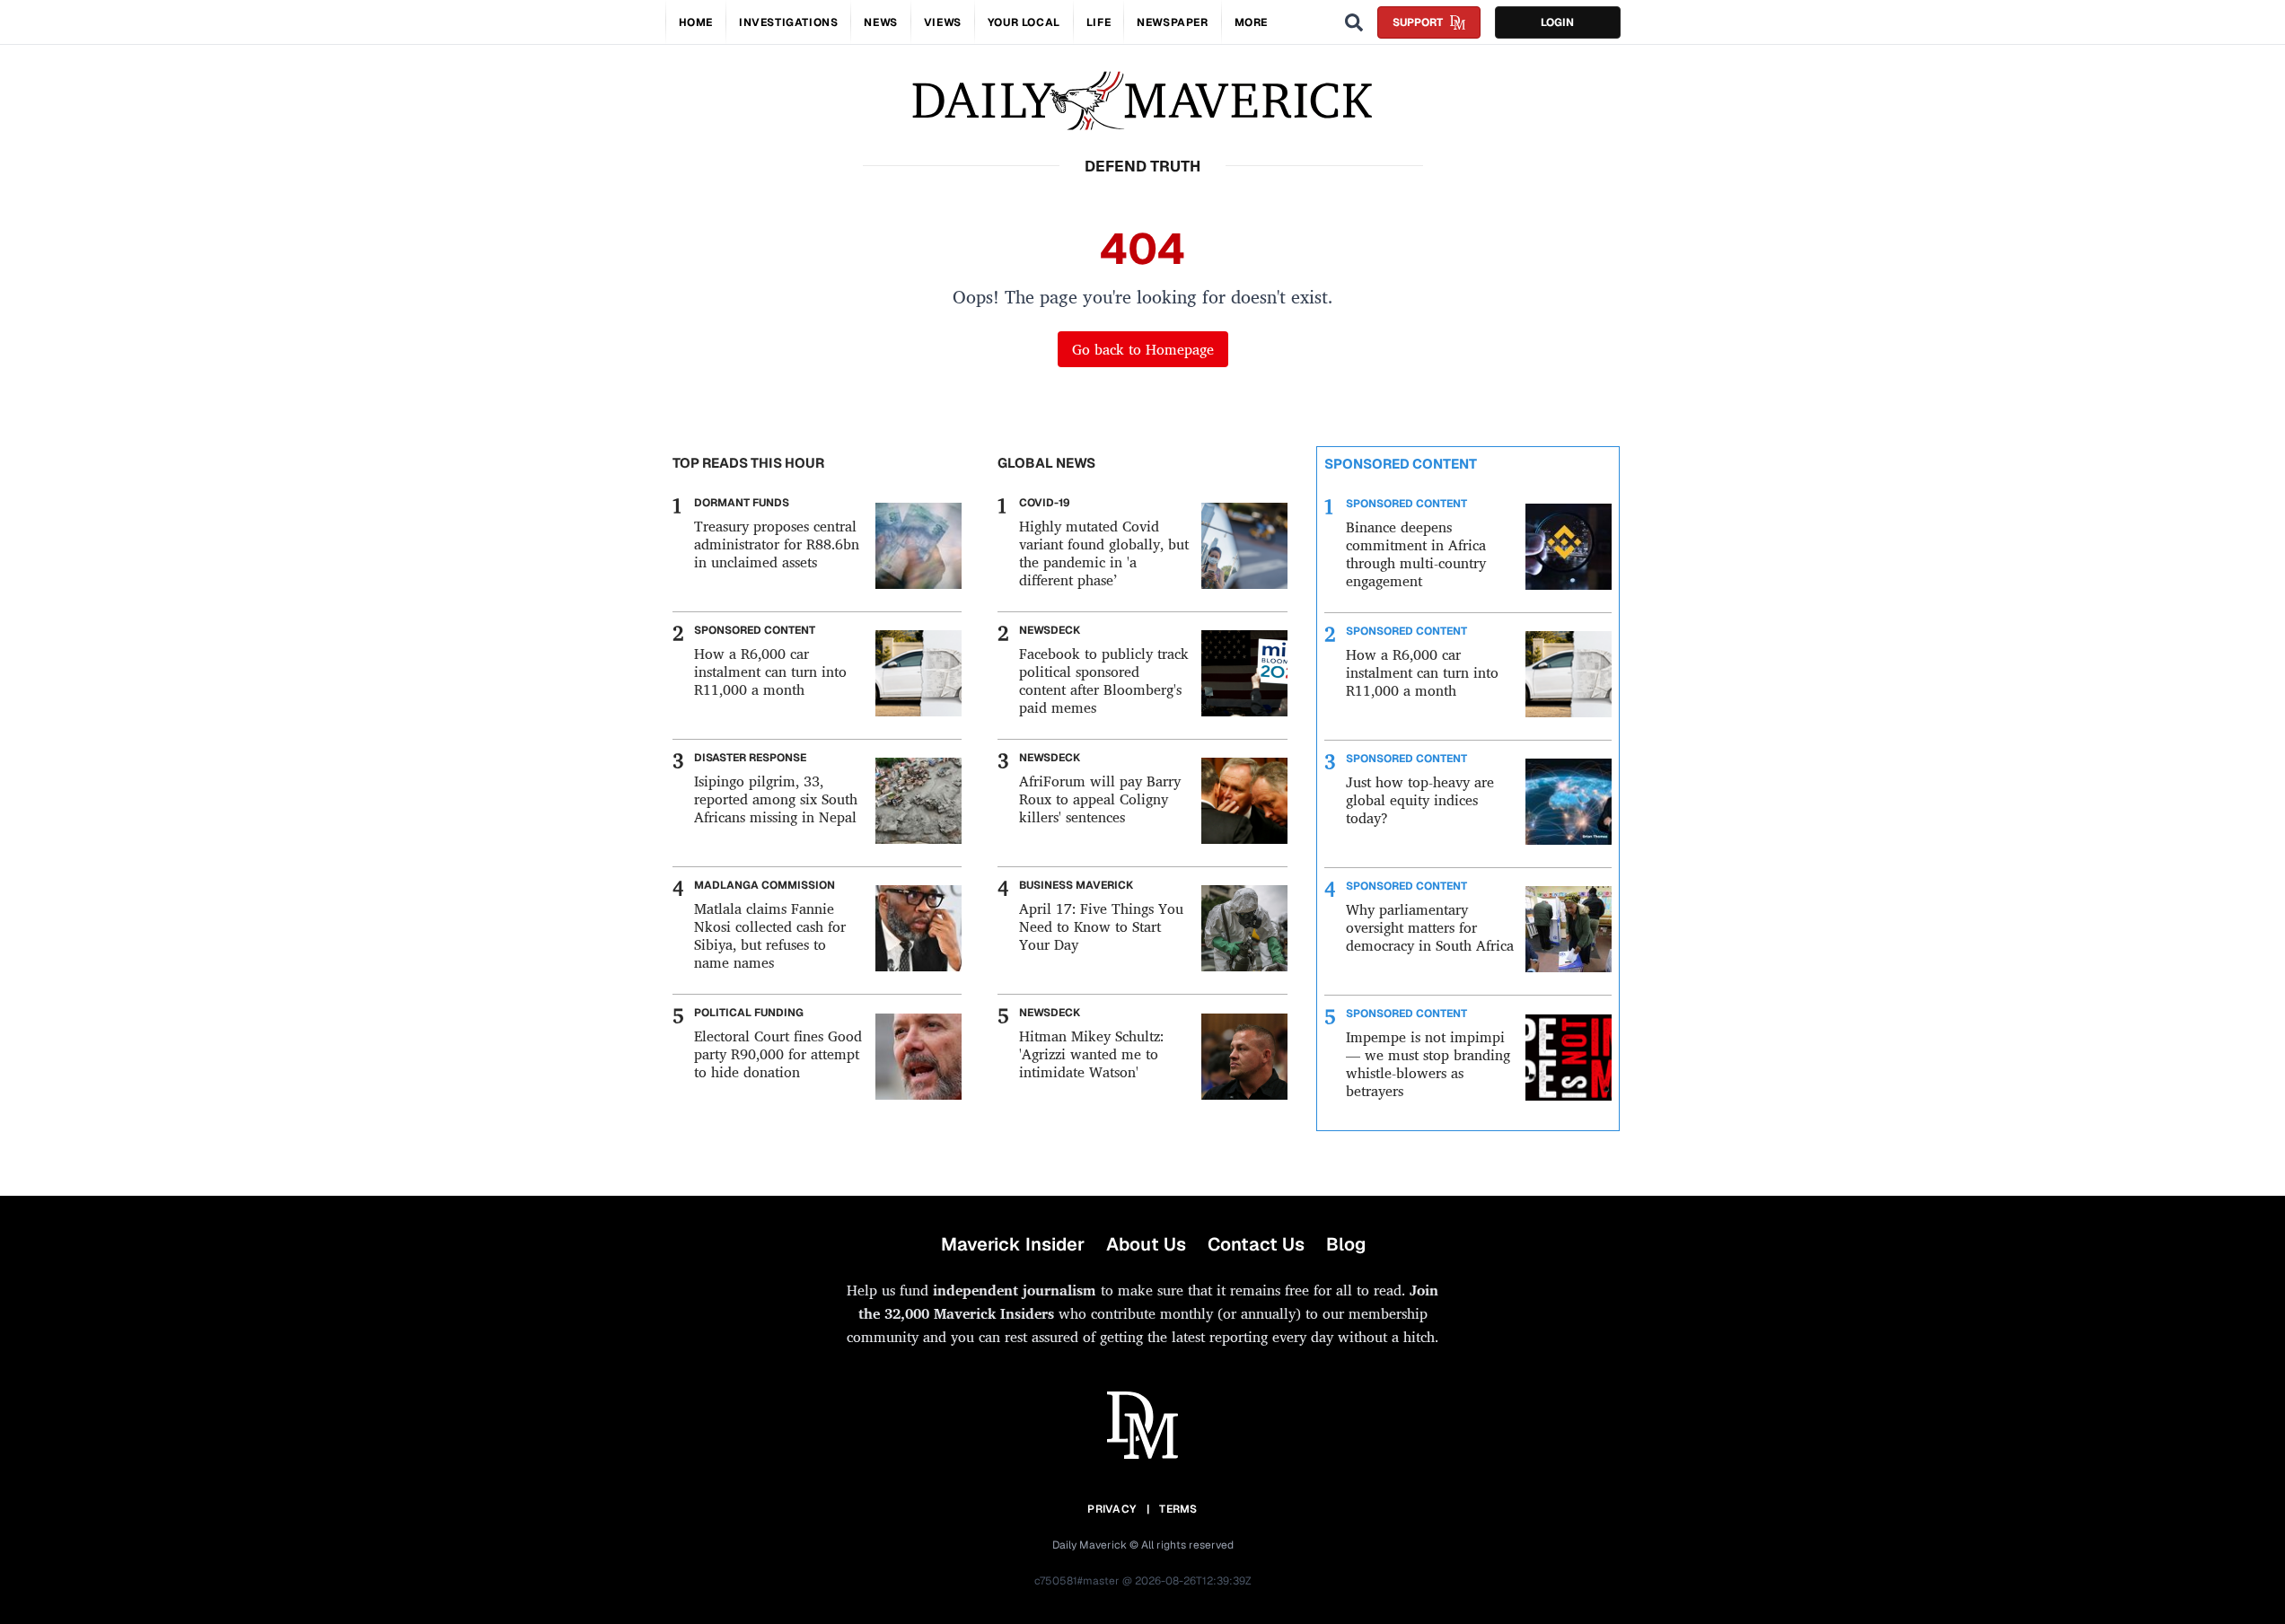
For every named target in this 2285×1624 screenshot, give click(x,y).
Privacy (1112, 1509)
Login (1557, 22)
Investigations (788, 22)
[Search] (1354, 22)
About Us (1146, 1244)
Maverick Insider (1013, 1244)
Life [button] (1099, 22)
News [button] (880, 22)
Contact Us (1256, 1244)
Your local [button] (1024, 22)
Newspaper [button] (1172, 22)
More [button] (1251, 22)
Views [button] (943, 22)
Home (696, 22)
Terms (1178, 1509)
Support (1418, 22)
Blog (1346, 1244)
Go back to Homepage (1143, 349)
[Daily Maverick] (1142, 101)
